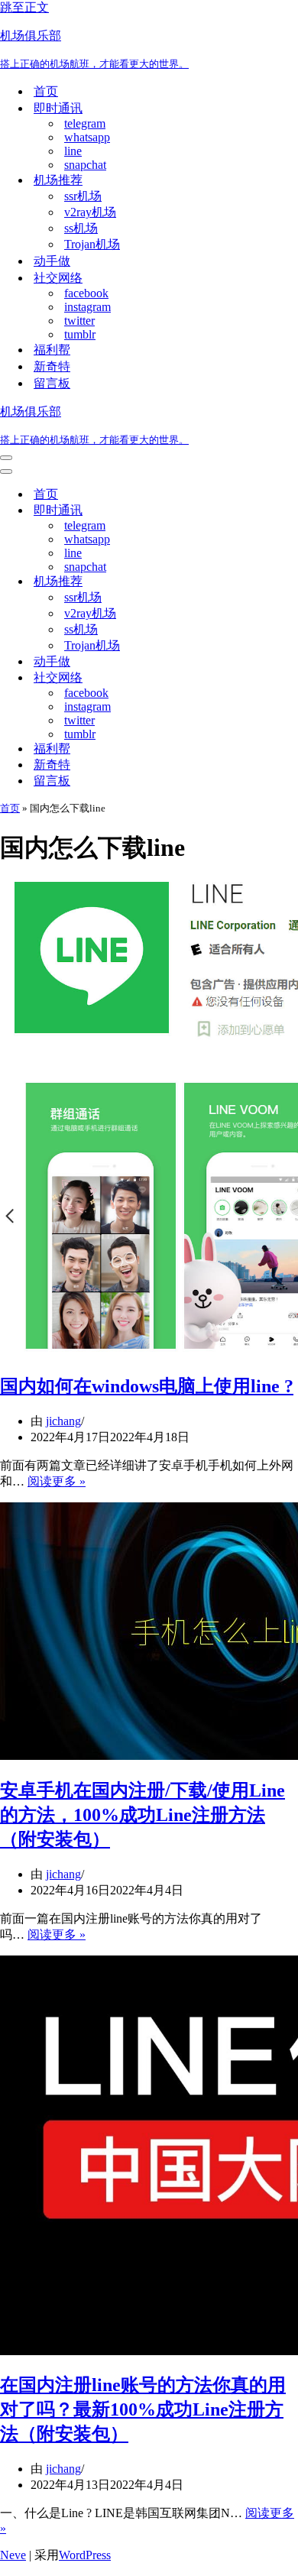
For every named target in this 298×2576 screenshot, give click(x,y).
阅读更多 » (57, 1481)
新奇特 (52, 366)
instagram (87, 307)
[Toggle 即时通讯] (267, 511)
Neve (13, 2555)
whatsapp (87, 137)
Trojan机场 (92, 244)
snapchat (85, 165)
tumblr (80, 334)
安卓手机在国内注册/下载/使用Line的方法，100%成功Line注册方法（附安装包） (143, 1815)
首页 (46, 91)
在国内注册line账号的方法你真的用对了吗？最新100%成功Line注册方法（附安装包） (143, 2409)
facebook (86, 293)
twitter (79, 321)
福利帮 (52, 350)
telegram (85, 123)
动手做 (52, 261)
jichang (63, 1421)
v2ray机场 (90, 212)
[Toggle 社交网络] (267, 678)
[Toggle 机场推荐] (267, 582)
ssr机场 (83, 196)
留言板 (52, 383)
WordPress (85, 2555)
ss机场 (81, 228)
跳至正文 (24, 7)
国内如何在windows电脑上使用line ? (147, 1386)
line (73, 151)
